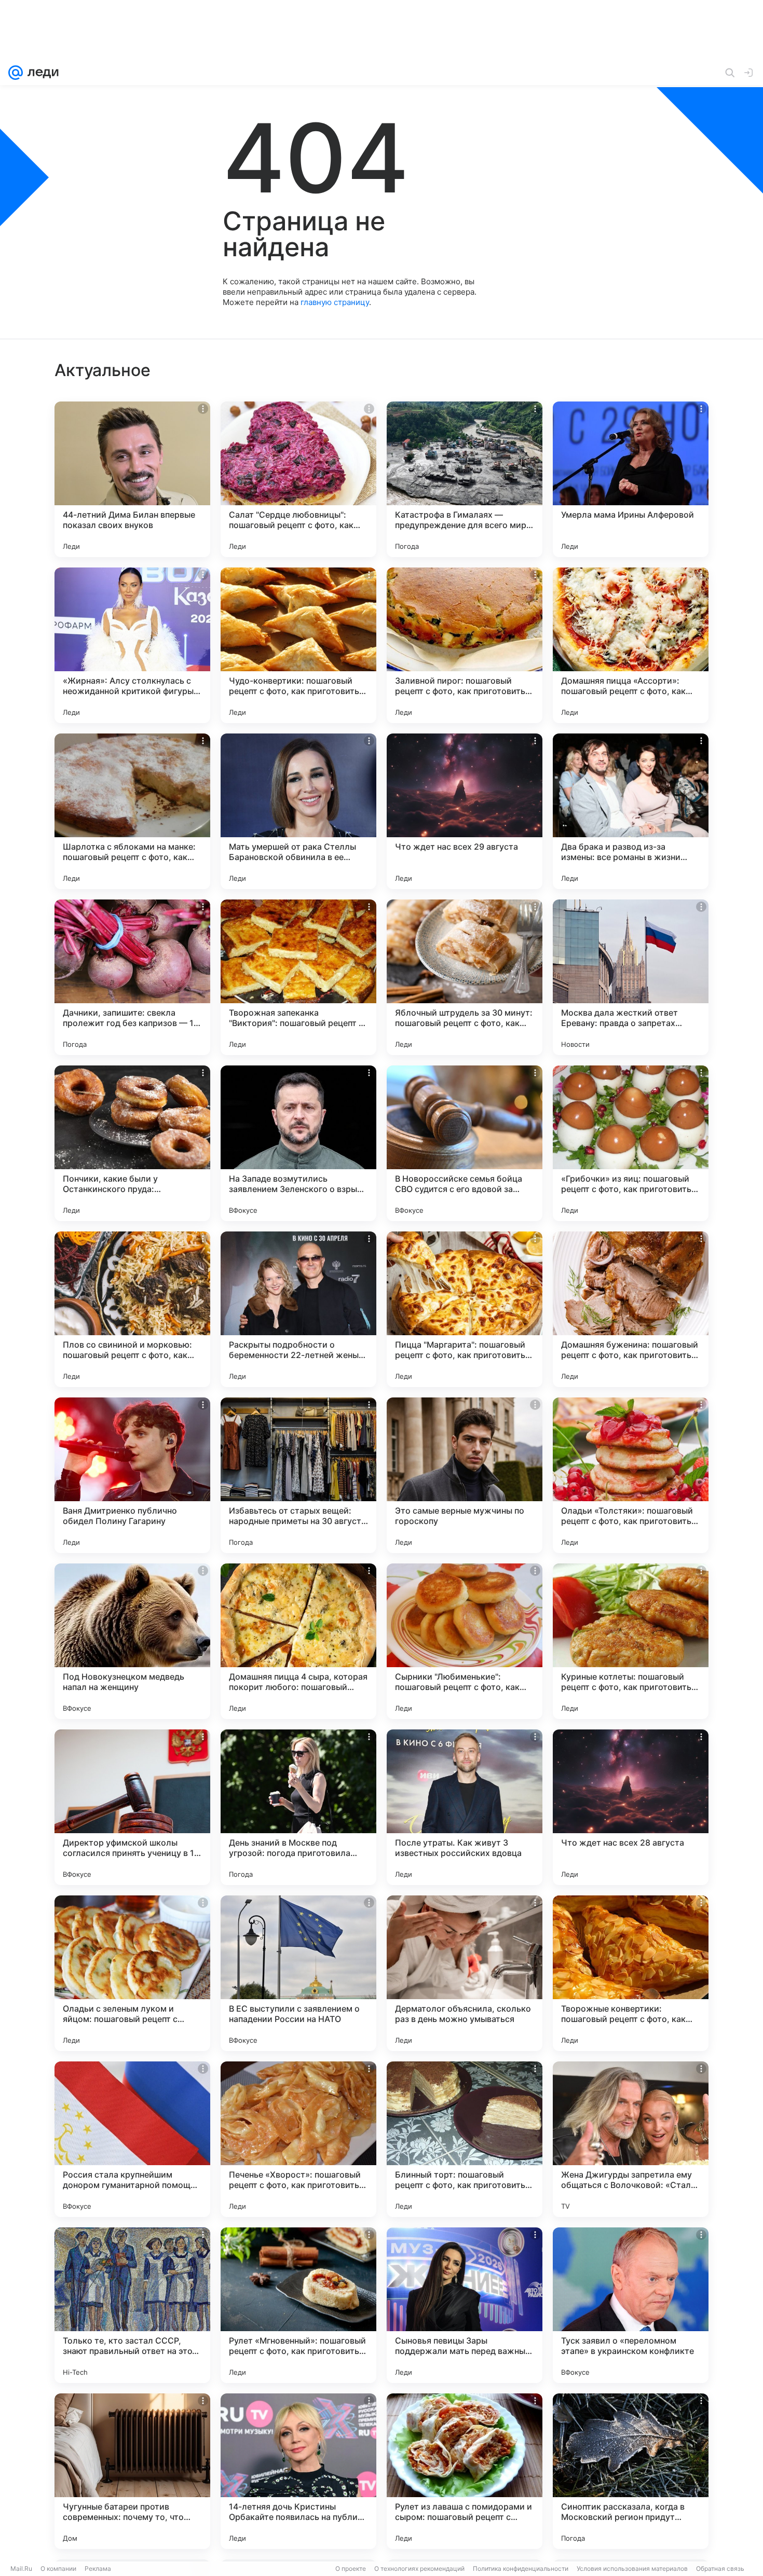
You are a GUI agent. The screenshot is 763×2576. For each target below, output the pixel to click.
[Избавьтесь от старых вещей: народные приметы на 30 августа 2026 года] (298, 1475)
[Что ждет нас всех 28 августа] (631, 1807)
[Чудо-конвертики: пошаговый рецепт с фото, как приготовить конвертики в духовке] (298, 645)
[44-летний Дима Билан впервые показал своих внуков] (132, 479)
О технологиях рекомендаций (419, 2568)
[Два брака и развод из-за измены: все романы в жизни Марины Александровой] (631, 811)
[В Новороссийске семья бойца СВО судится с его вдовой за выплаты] (465, 1143)
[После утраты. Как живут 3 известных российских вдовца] (465, 1807)
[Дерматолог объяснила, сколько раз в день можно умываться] (465, 1973)
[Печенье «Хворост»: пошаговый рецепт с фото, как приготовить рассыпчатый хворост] (298, 2139)
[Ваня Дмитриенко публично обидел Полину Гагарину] (132, 1475)
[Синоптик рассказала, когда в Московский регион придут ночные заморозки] (631, 2471)
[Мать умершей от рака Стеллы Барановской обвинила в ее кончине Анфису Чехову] (298, 811)
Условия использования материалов (632, 2568)
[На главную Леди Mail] (41, 73)
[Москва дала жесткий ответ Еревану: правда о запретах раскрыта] (631, 977)
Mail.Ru (21, 2568)
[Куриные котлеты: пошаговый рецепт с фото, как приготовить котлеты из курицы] (631, 1641)
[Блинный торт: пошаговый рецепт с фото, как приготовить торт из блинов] (465, 2139)
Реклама (98, 2568)
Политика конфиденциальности (521, 2568)
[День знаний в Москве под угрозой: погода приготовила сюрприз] (298, 1807)
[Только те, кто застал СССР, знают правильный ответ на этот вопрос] (132, 2305)
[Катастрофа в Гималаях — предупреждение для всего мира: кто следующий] (465, 479)
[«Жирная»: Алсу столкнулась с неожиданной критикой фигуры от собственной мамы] (132, 645)
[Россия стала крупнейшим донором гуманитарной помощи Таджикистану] (132, 2139)
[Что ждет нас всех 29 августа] (465, 811)
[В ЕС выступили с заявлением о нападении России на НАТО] (298, 1973)
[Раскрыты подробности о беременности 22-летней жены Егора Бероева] (298, 1309)
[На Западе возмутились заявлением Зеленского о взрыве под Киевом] (298, 1143)
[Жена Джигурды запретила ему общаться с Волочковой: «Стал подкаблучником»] (631, 2139)
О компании (58, 2568)
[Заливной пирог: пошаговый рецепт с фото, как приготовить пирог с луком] (465, 645)
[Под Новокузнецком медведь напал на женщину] (132, 1641)
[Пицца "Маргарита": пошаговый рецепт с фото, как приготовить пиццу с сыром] (465, 1309)
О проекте (351, 2568)
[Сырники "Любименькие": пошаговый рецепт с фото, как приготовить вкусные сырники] (465, 1641)
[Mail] (16, 73)
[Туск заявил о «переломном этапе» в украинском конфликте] (631, 2305)
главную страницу (335, 302)
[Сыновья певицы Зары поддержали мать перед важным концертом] (465, 2305)
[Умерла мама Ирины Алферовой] (631, 479)
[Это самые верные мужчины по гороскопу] (465, 1475)
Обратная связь (720, 2568)
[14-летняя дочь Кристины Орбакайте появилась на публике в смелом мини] (298, 2471)
